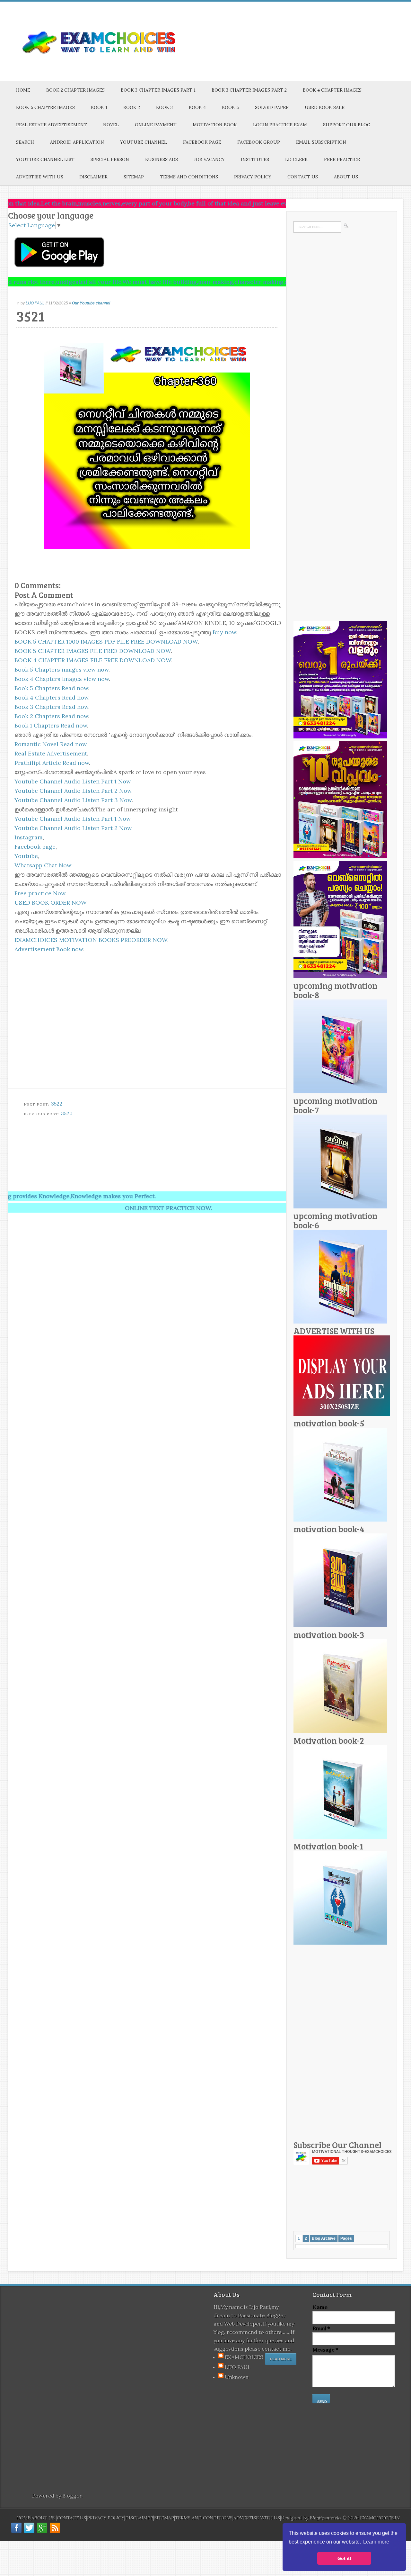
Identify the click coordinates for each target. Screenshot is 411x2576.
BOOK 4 (197, 107)
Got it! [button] (344, 2558)
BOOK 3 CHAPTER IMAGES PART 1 (158, 90)
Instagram (29, 837)
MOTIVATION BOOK (215, 125)
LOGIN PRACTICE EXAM (280, 125)
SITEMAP (134, 177)
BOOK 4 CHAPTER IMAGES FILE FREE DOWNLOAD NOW (93, 660)
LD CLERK (297, 159)
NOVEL (111, 125)
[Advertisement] (164, 1143)
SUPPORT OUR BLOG (347, 125)
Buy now (224, 632)
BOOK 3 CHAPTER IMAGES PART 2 (249, 90)
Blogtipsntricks (326, 2518)
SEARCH (25, 142)
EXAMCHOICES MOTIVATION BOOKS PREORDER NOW (91, 940)
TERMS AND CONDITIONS (189, 177)
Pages (346, 2238)
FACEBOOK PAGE (202, 142)
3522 (57, 1104)
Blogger (72, 2496)
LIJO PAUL (35, 303)
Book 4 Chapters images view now (62, 679)
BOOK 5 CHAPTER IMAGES (45, 107)
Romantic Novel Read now (50, 744)
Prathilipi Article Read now (52, 763)
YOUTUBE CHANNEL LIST (45, 159)
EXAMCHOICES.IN (380, 2518)
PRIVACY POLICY (253, 177)
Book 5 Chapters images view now (61, 669)
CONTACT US (303, 177)
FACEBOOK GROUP (259, 142)
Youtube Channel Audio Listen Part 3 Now (73, 800)
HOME (23, 90)
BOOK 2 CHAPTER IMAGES (75, 90)
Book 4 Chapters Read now (51, 697)
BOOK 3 (164, 107)
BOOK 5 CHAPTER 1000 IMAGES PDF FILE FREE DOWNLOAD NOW (106, 642)
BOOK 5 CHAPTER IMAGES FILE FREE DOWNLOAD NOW (93, 651)
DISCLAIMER (93, 177)
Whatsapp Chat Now (43, 865)
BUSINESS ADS (162, 159)
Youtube (26, 856)
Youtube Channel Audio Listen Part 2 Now (73, 791)
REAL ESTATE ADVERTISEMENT (52, 125)
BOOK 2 (132, 107)
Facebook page (35, 847)
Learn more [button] (376, 2542)
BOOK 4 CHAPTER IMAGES (332, 90)
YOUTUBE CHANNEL (144, 142)
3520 (67, 1113)
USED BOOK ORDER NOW (50, 903)
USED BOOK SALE (325, 107)
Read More (281, 2359)
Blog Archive (324, 2238)
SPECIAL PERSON (110, 159)
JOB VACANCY (209, 159)
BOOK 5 (230, 107)
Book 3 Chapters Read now (51, 707)
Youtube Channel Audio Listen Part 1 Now (72, 781)
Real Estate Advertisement (51, 753)
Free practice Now (40, 893)
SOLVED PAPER (272, 107)
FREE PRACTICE (342, 159)
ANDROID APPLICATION (77, 142)
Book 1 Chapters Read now (51, 725)
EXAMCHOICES (244, 2357)
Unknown (237, 2377)
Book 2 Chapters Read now (51, 716)
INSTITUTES (255, 159)
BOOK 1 (99, 107)
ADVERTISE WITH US (40, 177)
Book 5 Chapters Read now (51, 688)
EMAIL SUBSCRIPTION (321, 142)
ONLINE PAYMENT (156, 125)
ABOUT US (346, 177)
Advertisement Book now (49, 949)
